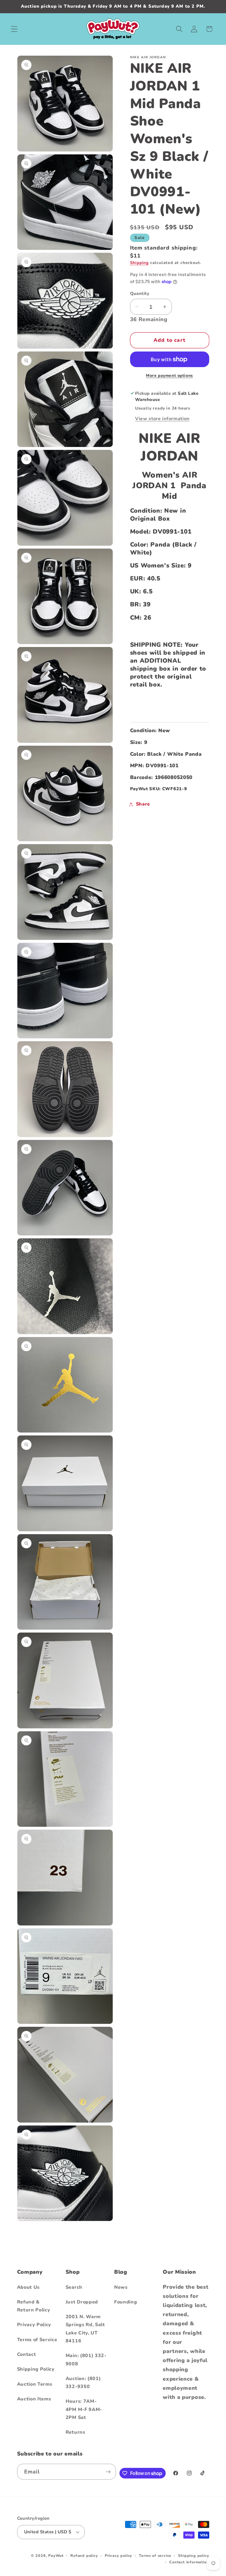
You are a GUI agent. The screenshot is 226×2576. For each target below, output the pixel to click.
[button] (14, 29)
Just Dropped (82, 2302)
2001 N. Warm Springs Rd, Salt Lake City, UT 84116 (85, 2329)
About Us (29, 2287)
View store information (162, 419)
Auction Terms (35, 2384)
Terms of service (155, 2556)
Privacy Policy (34, 2325)
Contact (27, 2354)
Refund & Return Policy (34, 2306)
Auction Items (34, 2399)
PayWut (56, 2556)
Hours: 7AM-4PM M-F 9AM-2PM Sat (84, 2409)
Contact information (189, 2562)
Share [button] (143, 804)
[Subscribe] (108, 2472)
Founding (126, 2302)
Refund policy (84, 2556)
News (121, 2287)
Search (74, 2287)
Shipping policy (193, 2556)
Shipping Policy (36, 2369)
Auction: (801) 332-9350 (83, 2383)
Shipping (139, 263)
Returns (75, 2432)
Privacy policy (118, 2556)
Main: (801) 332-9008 (86, 2360)
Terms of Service (37, 2340)
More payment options (169, 376)
